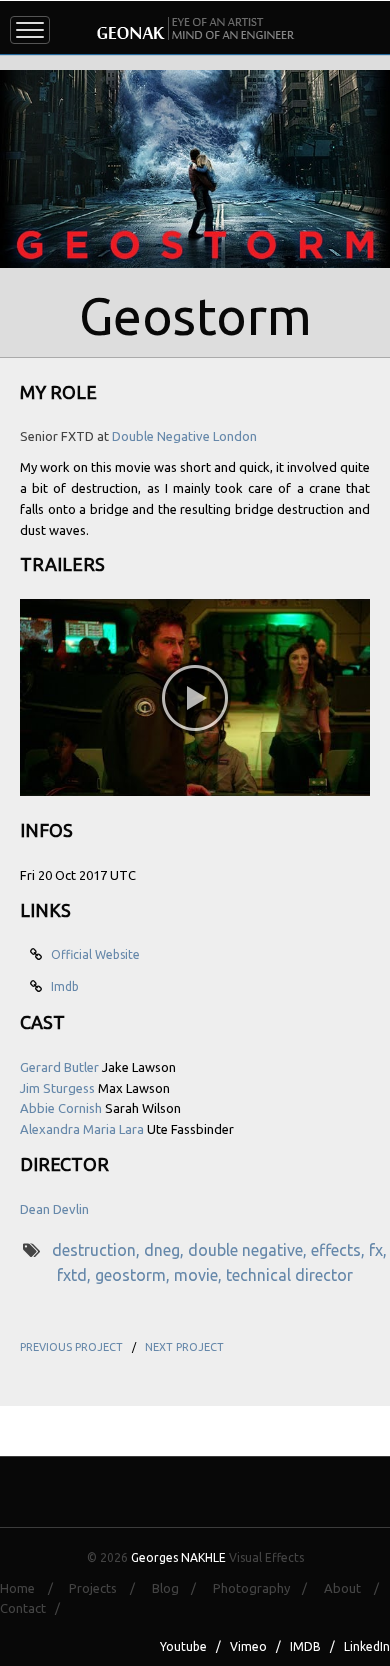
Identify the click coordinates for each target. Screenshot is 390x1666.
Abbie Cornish (61, 1108)
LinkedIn (367, 1646)
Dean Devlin (54, 1209)
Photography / (266, 1588)
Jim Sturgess (57, 1088)
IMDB (305, 1646)
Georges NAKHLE (178, 1557)
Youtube (183, 1646)
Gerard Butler (59, 1067)
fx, (378, 1250)
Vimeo (248, 1646)
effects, (340, 1250)
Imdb (62, 986)
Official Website (92, 954)
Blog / (180, 1588)
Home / (32, 1588)
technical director (289, 1275)
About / (357, 1588)
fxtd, (76, 1275)
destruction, (98, 1250)
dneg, (166, 1250)
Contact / (34, 1608)
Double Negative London (184, 436)
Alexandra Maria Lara (82, 1129)
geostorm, (134, 1275)
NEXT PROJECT (184, 1347)
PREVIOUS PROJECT (71, 1347)
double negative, (249, 1250)
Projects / (108, 1588)
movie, (200, 1275)
